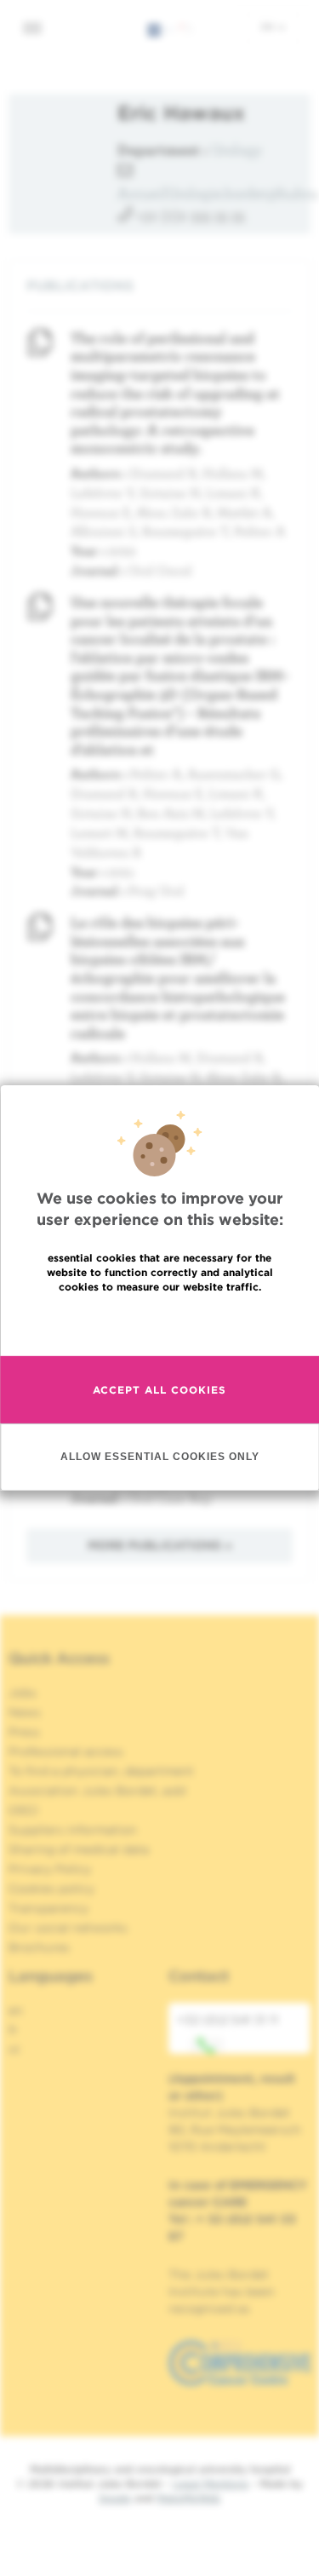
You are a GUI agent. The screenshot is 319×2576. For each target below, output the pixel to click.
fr (13, 2030)
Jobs (23, 1693)
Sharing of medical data (79, 1849)
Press (24, 1732)
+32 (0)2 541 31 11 (228, 2020)
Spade (115, 2498)
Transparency (48, 1908)
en (269, 26)
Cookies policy (51, 1889)
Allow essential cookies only (160, 1457)
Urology (236, 149)
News (25, 1712)
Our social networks (68, 1928)
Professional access (66, 1751)
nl (14, 2050)
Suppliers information (73, 1830)
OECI (23, 1810)
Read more (160, 1323)
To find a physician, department (101, 1771)
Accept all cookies (159, 1390)
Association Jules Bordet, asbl (97, 1791)
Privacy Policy (50, 1869)
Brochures (39, 1947)
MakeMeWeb (188, 2498)
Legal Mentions (211, 2484)
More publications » (160, 1545)
